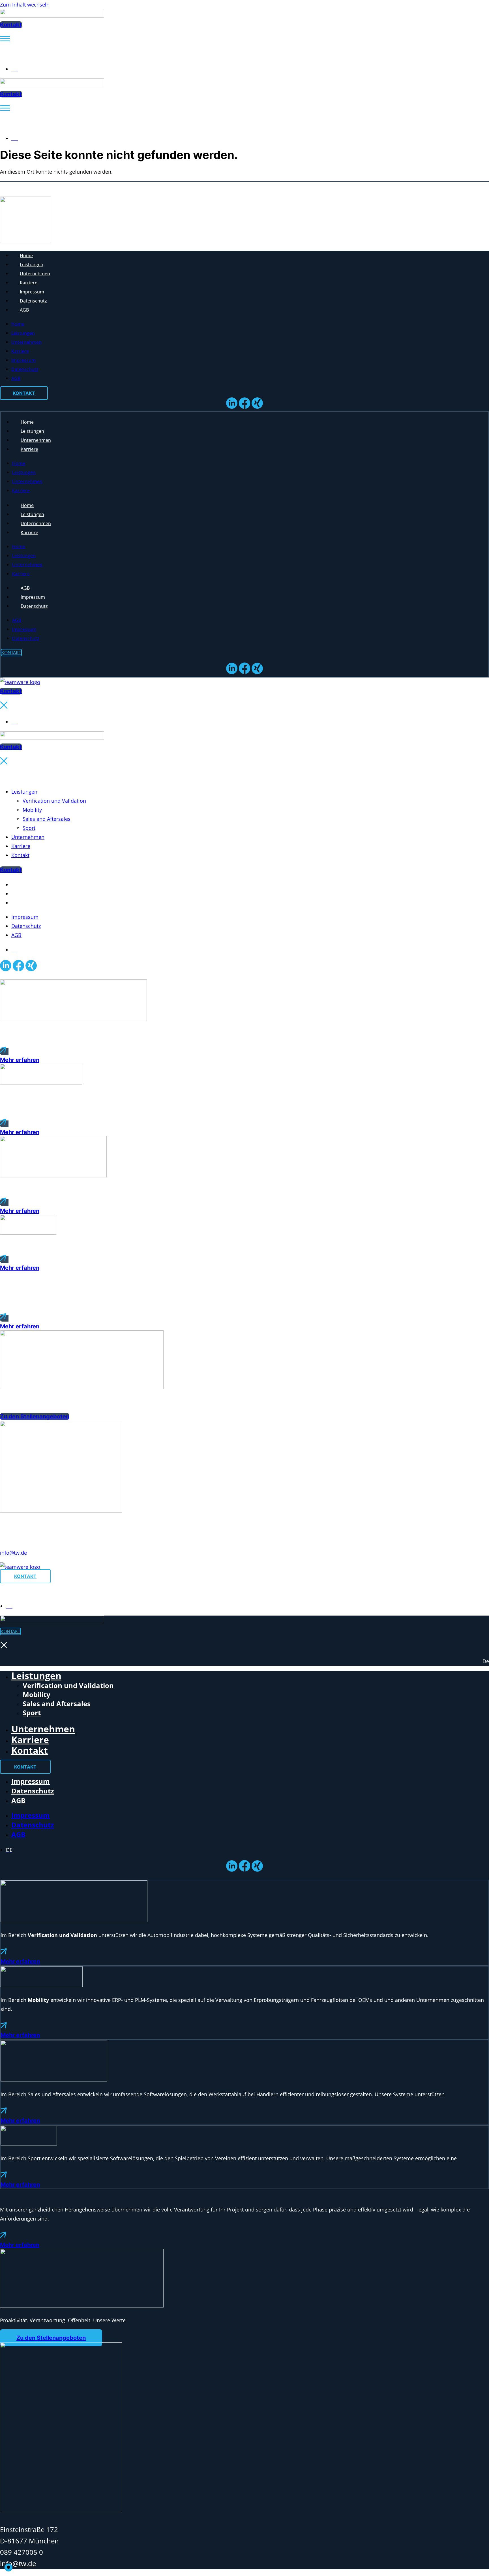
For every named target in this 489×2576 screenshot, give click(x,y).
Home (26, 255)
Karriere (29, 283)
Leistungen (32, 265)
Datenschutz (33, 301)
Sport (29, 828)
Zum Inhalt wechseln (25, 5)
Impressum (32, 292)
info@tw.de (13, 1553)
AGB (24, 310)
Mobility (32, 810)
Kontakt (20, 855)
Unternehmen (35, 274)
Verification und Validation (54, 801)
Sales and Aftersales (47, 819)
